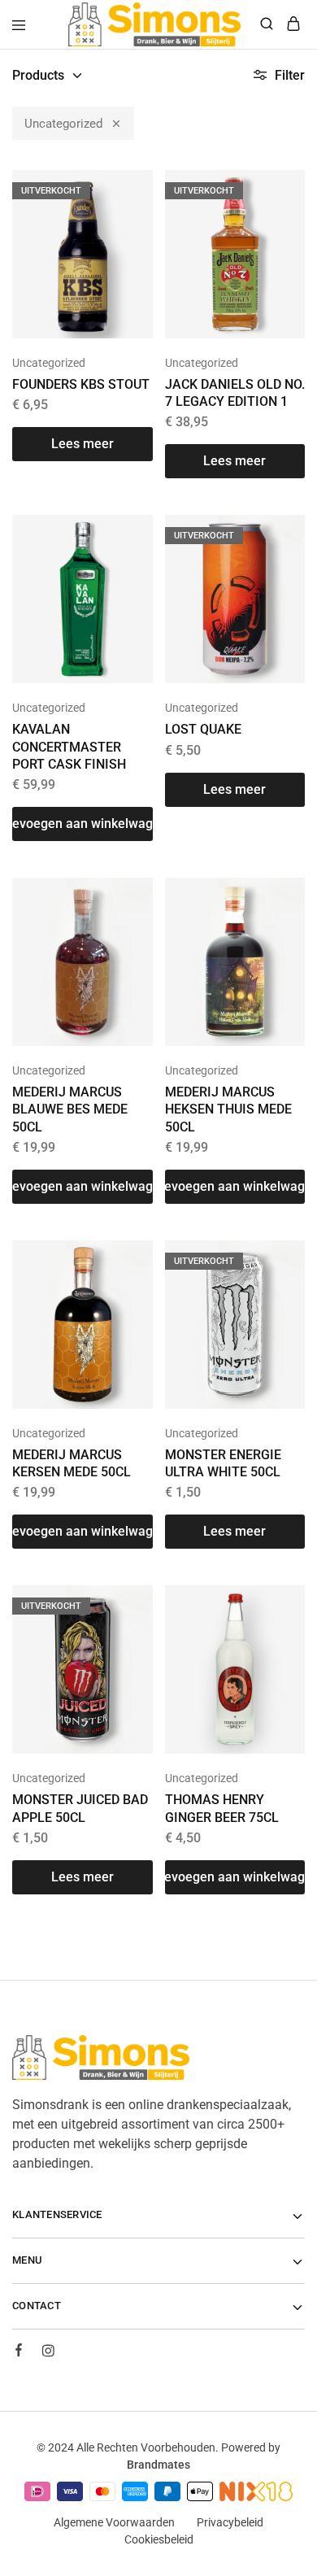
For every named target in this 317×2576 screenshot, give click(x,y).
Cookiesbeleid (159, 2539)
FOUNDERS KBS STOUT (81, 384)
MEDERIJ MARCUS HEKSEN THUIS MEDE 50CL (228, 1109)
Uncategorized (63, 124)
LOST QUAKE (203, 729)
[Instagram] (48, 2353)
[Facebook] (19, 2352)
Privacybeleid (230, 2522)
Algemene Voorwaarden (114, 2522)
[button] (83, 824)
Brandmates (158, 2465)
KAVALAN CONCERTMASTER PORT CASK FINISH (69, 747)
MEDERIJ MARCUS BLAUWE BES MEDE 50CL (70, 1109)
